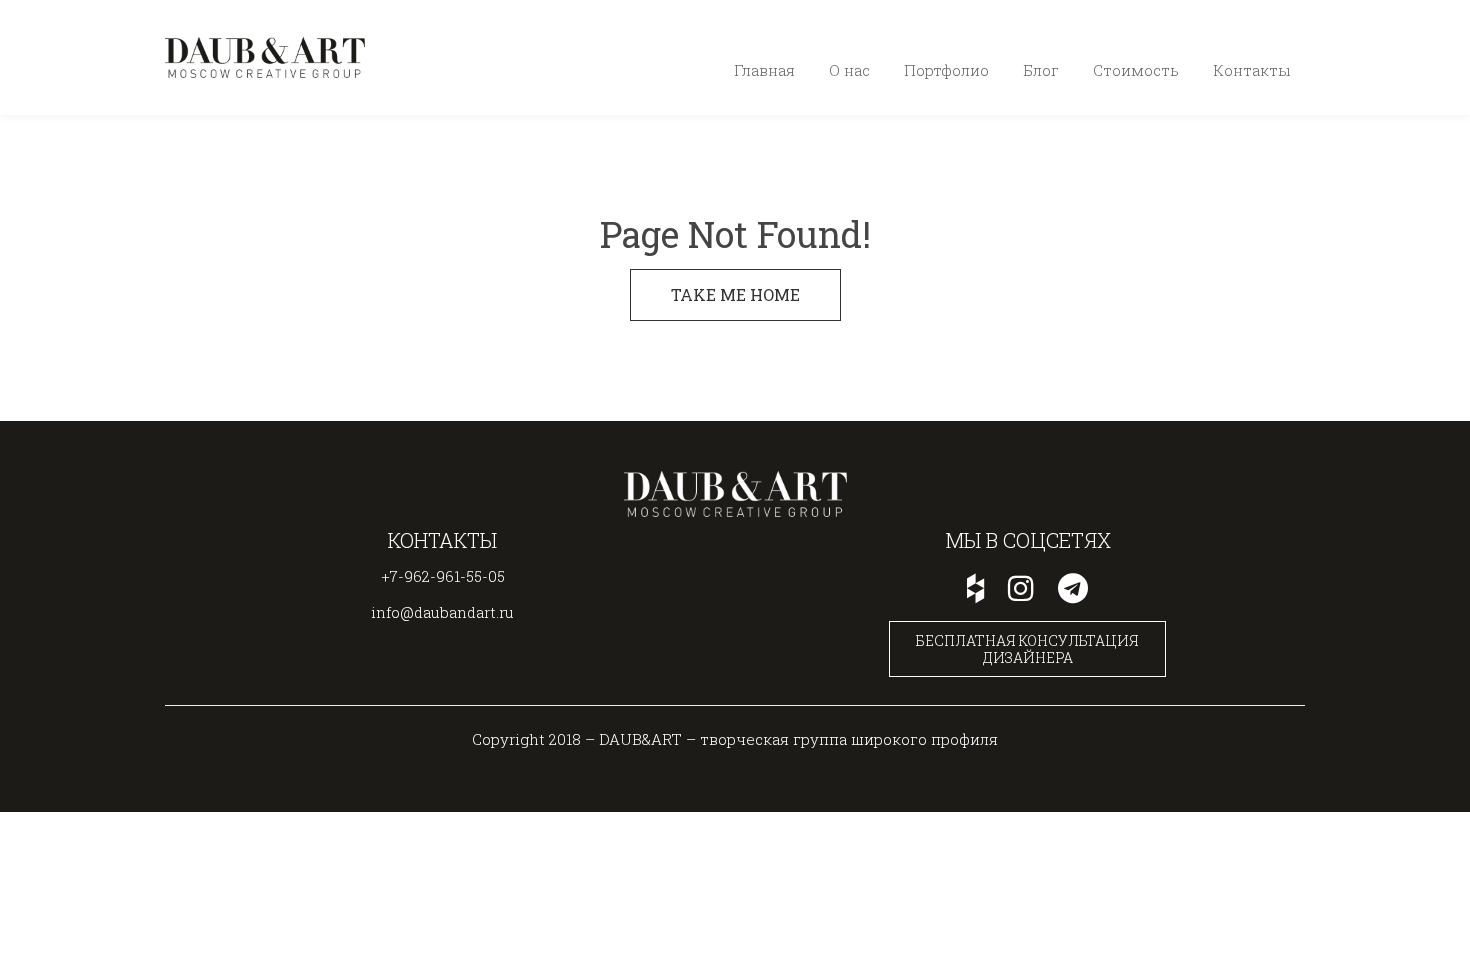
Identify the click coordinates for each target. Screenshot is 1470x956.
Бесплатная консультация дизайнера (1027, 649)
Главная (764, 70)
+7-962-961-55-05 (1226, 35)
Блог (1041, 70)
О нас (849, 70)
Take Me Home (735, 294)
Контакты (1251, 70)
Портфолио (946, 70)
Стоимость (1136, 70)
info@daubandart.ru (442, 612)
